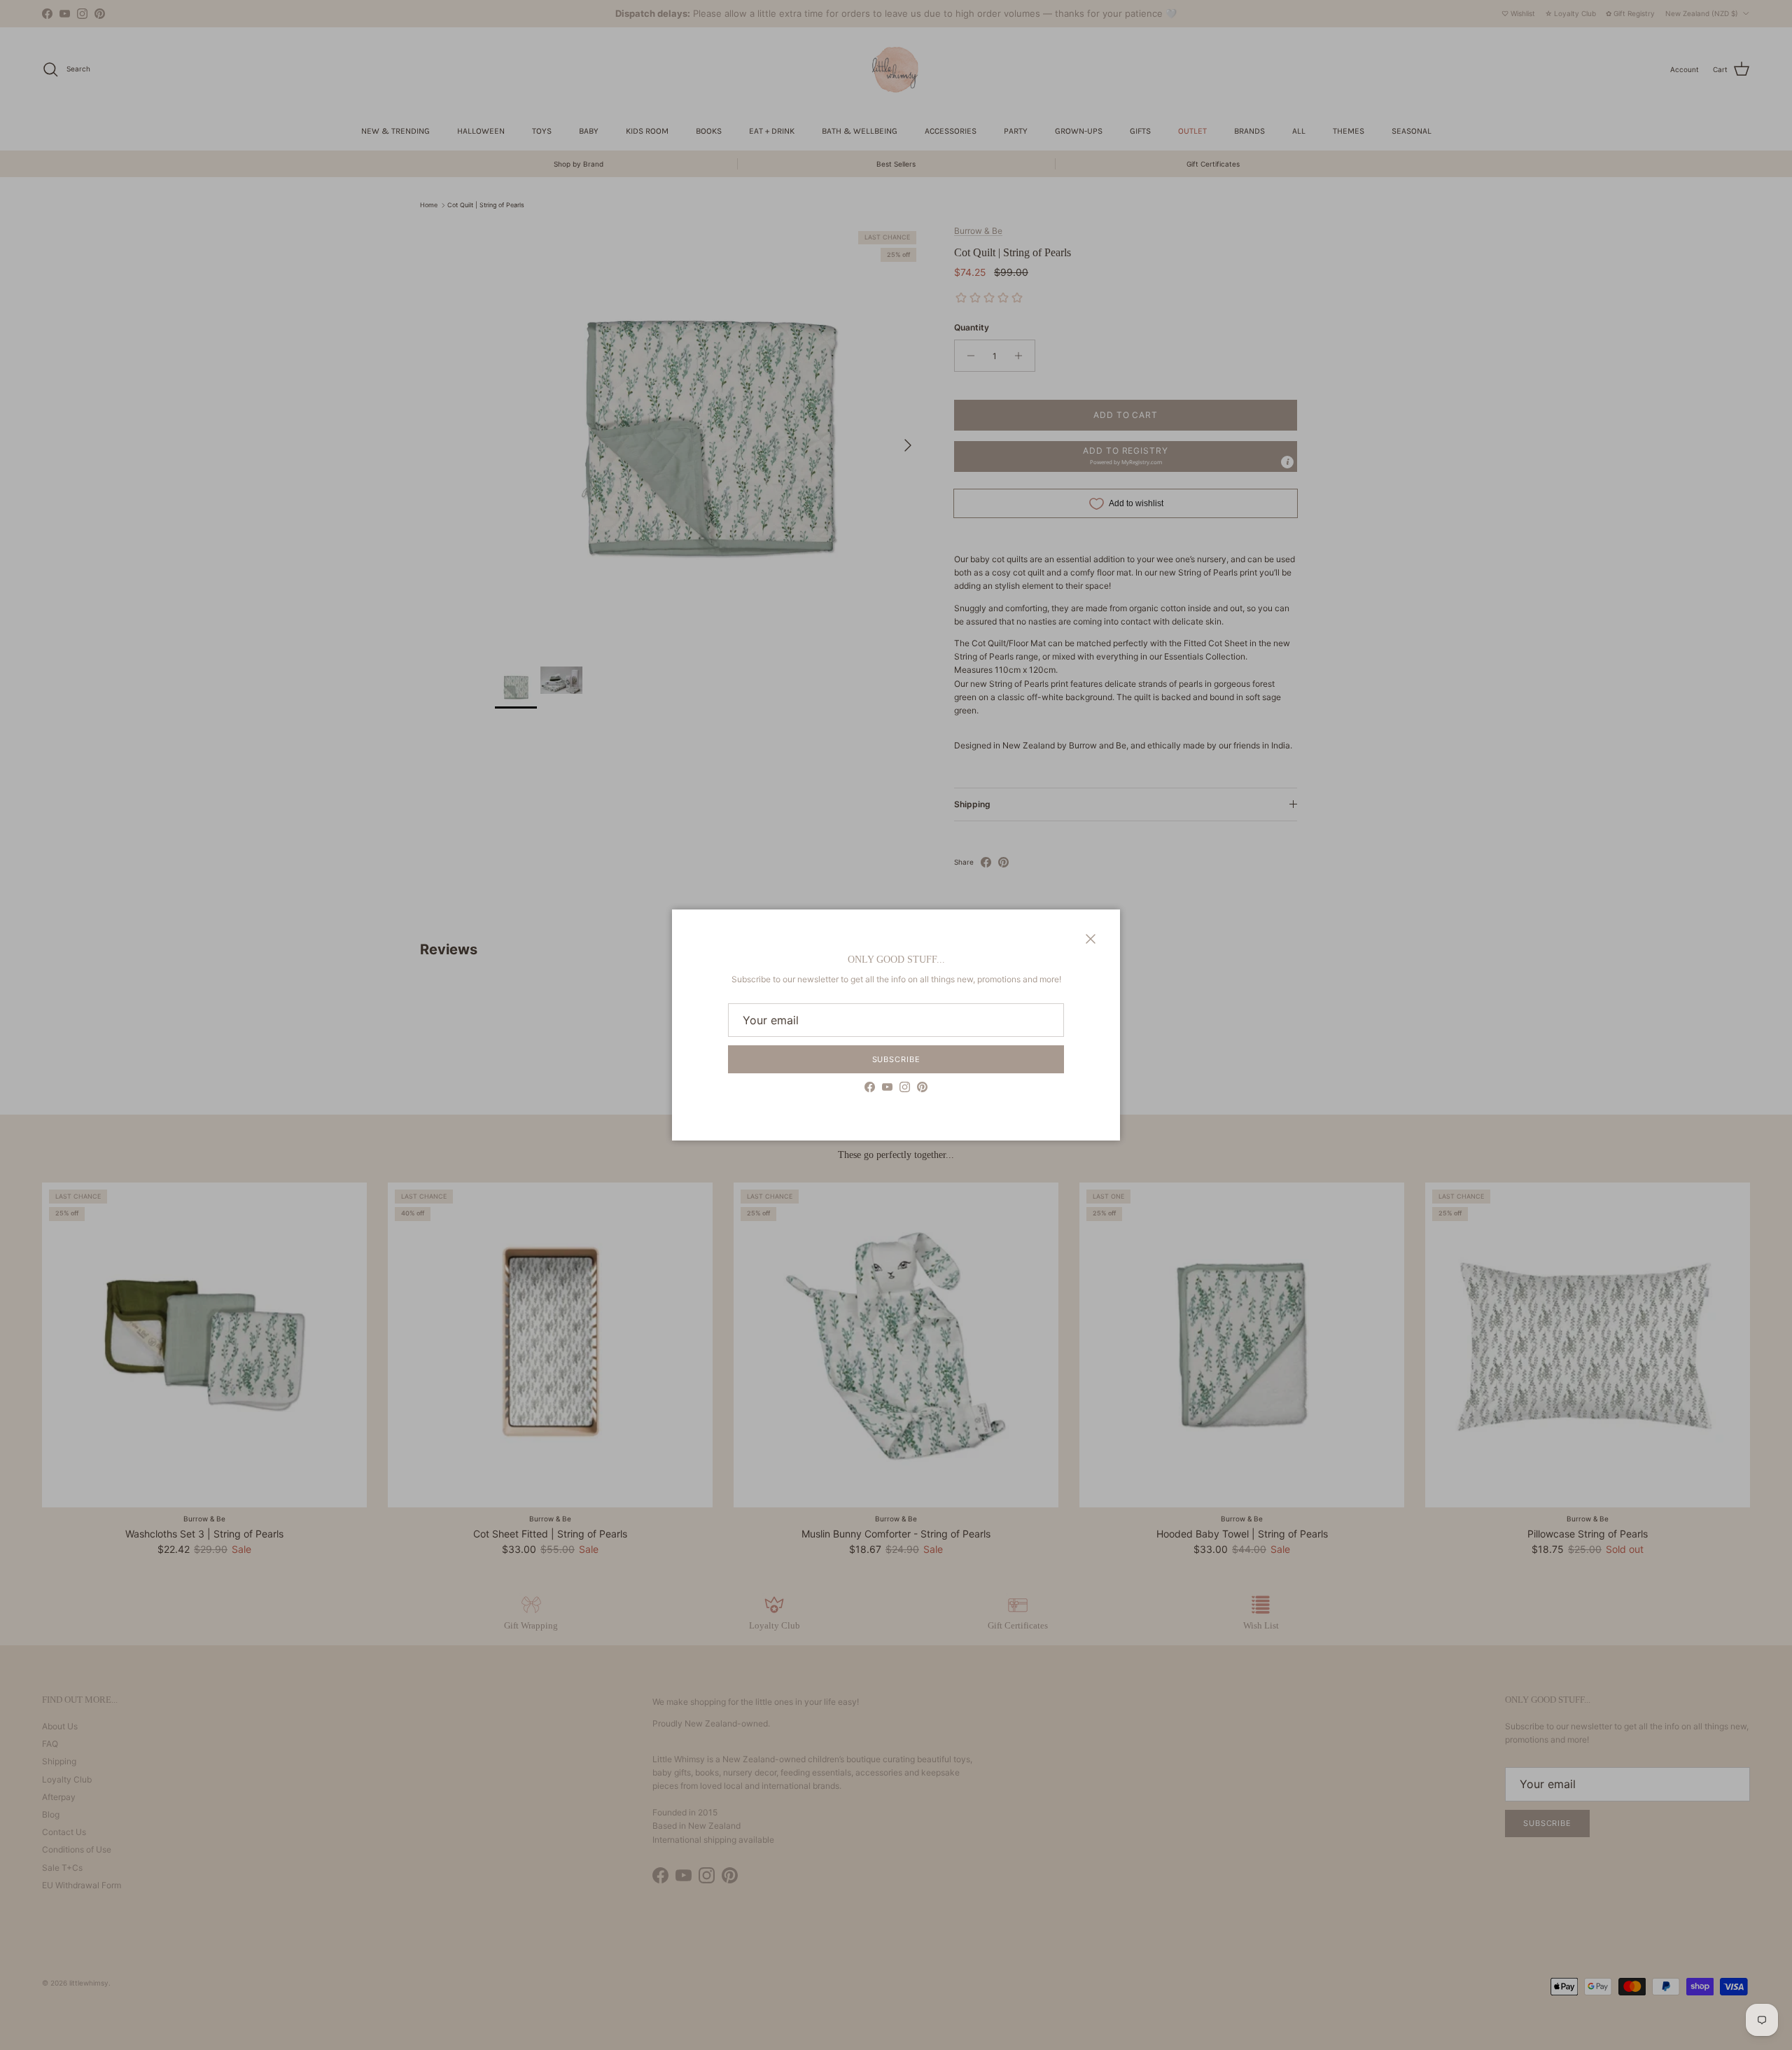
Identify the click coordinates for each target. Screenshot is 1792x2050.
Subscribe (896, 1059)
